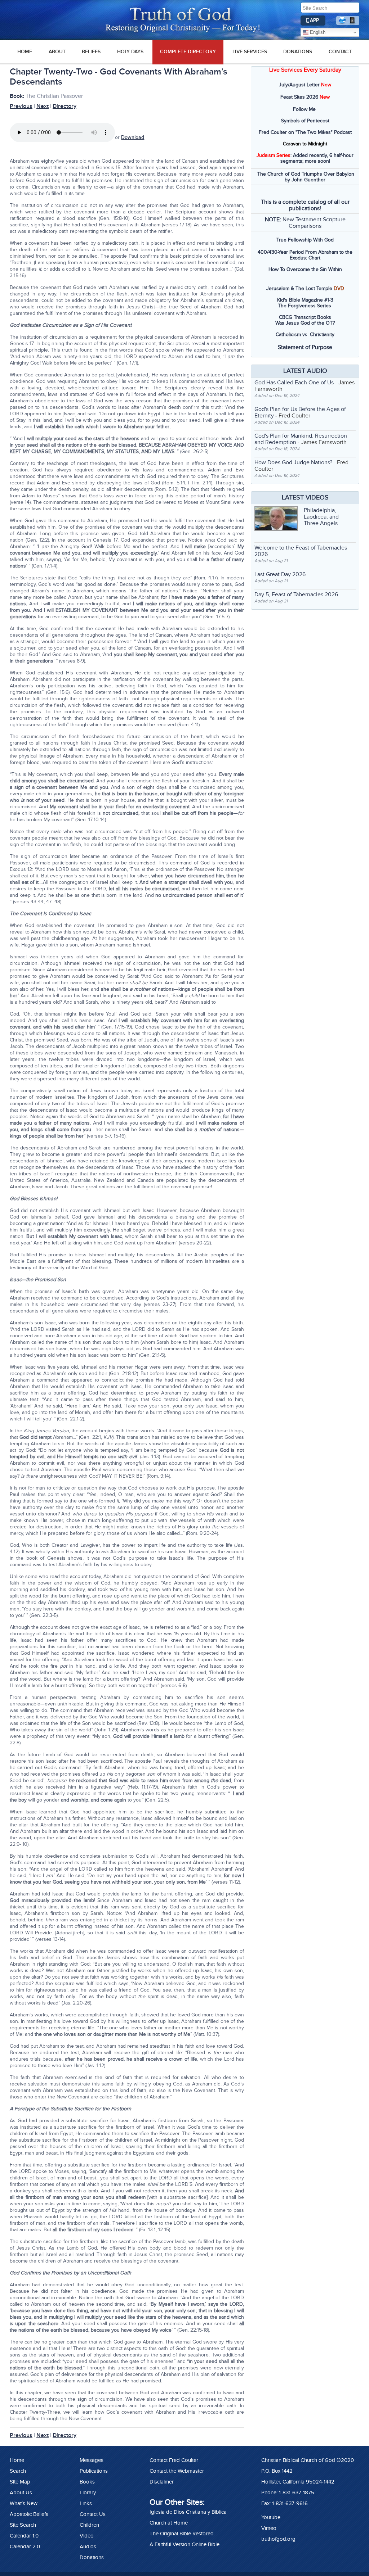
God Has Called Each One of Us (294, 383)
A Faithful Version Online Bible (184, 2544)
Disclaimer (162, 2482)
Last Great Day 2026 (280, 574)
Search (18, 2471)
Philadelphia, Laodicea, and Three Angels (321, 517)
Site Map (20, 2482)
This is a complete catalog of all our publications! (305, 205)
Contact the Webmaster (177, 2471)
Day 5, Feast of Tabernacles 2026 (296, 595)
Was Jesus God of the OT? (305, 323)
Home (17, 2460)
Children (89, 2525)
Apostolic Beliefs (29, 2514)
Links (86, 2503)
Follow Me (304, 109)
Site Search (23, 2525)
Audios (88, 2546)
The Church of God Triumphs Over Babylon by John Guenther (306, 177)
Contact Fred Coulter (174, 2460)
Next (43, 106)
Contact (340, 52)
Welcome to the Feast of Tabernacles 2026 (301, 551)
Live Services (250, 52)
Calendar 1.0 (24, 2536)
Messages (92, 2460)
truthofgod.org (278, 2539)
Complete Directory (188, 52)
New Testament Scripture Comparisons (314, 223)
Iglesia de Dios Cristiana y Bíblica (188, 2512)
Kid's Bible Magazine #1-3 (305, 300)
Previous (21, 106)
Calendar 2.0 (25, 2546)
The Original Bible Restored (182, 2534)
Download (133, 137)
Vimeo (269, 2528)
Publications (94, 2471)
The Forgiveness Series (304, 306)
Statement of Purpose (305, 347)
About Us (21, 2493)
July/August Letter (299, 85)
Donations (298, 52)
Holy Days (130, 52)
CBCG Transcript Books (305, 317)
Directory (65, 106)
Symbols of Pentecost (305, 121)
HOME (25, 52)
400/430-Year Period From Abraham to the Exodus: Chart (305, 255)
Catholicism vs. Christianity (305, 335)
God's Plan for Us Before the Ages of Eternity (300, 412)
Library (88, 2493)
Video (87, 2536)
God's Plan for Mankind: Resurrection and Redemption (301, 439)
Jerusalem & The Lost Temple (299, 288)
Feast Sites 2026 (299, 97)
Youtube (271, 2517)
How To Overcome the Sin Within (305, 269)
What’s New (24, 2503)
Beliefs (91, 52)
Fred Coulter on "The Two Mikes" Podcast (305, 132)
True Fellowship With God (305, 240)
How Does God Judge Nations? (293, 462)
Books (87, 2482)
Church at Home (169, 2523)
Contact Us (93, 2514)
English (317, 32)
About (57, 52)
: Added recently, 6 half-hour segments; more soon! (305, 158)
